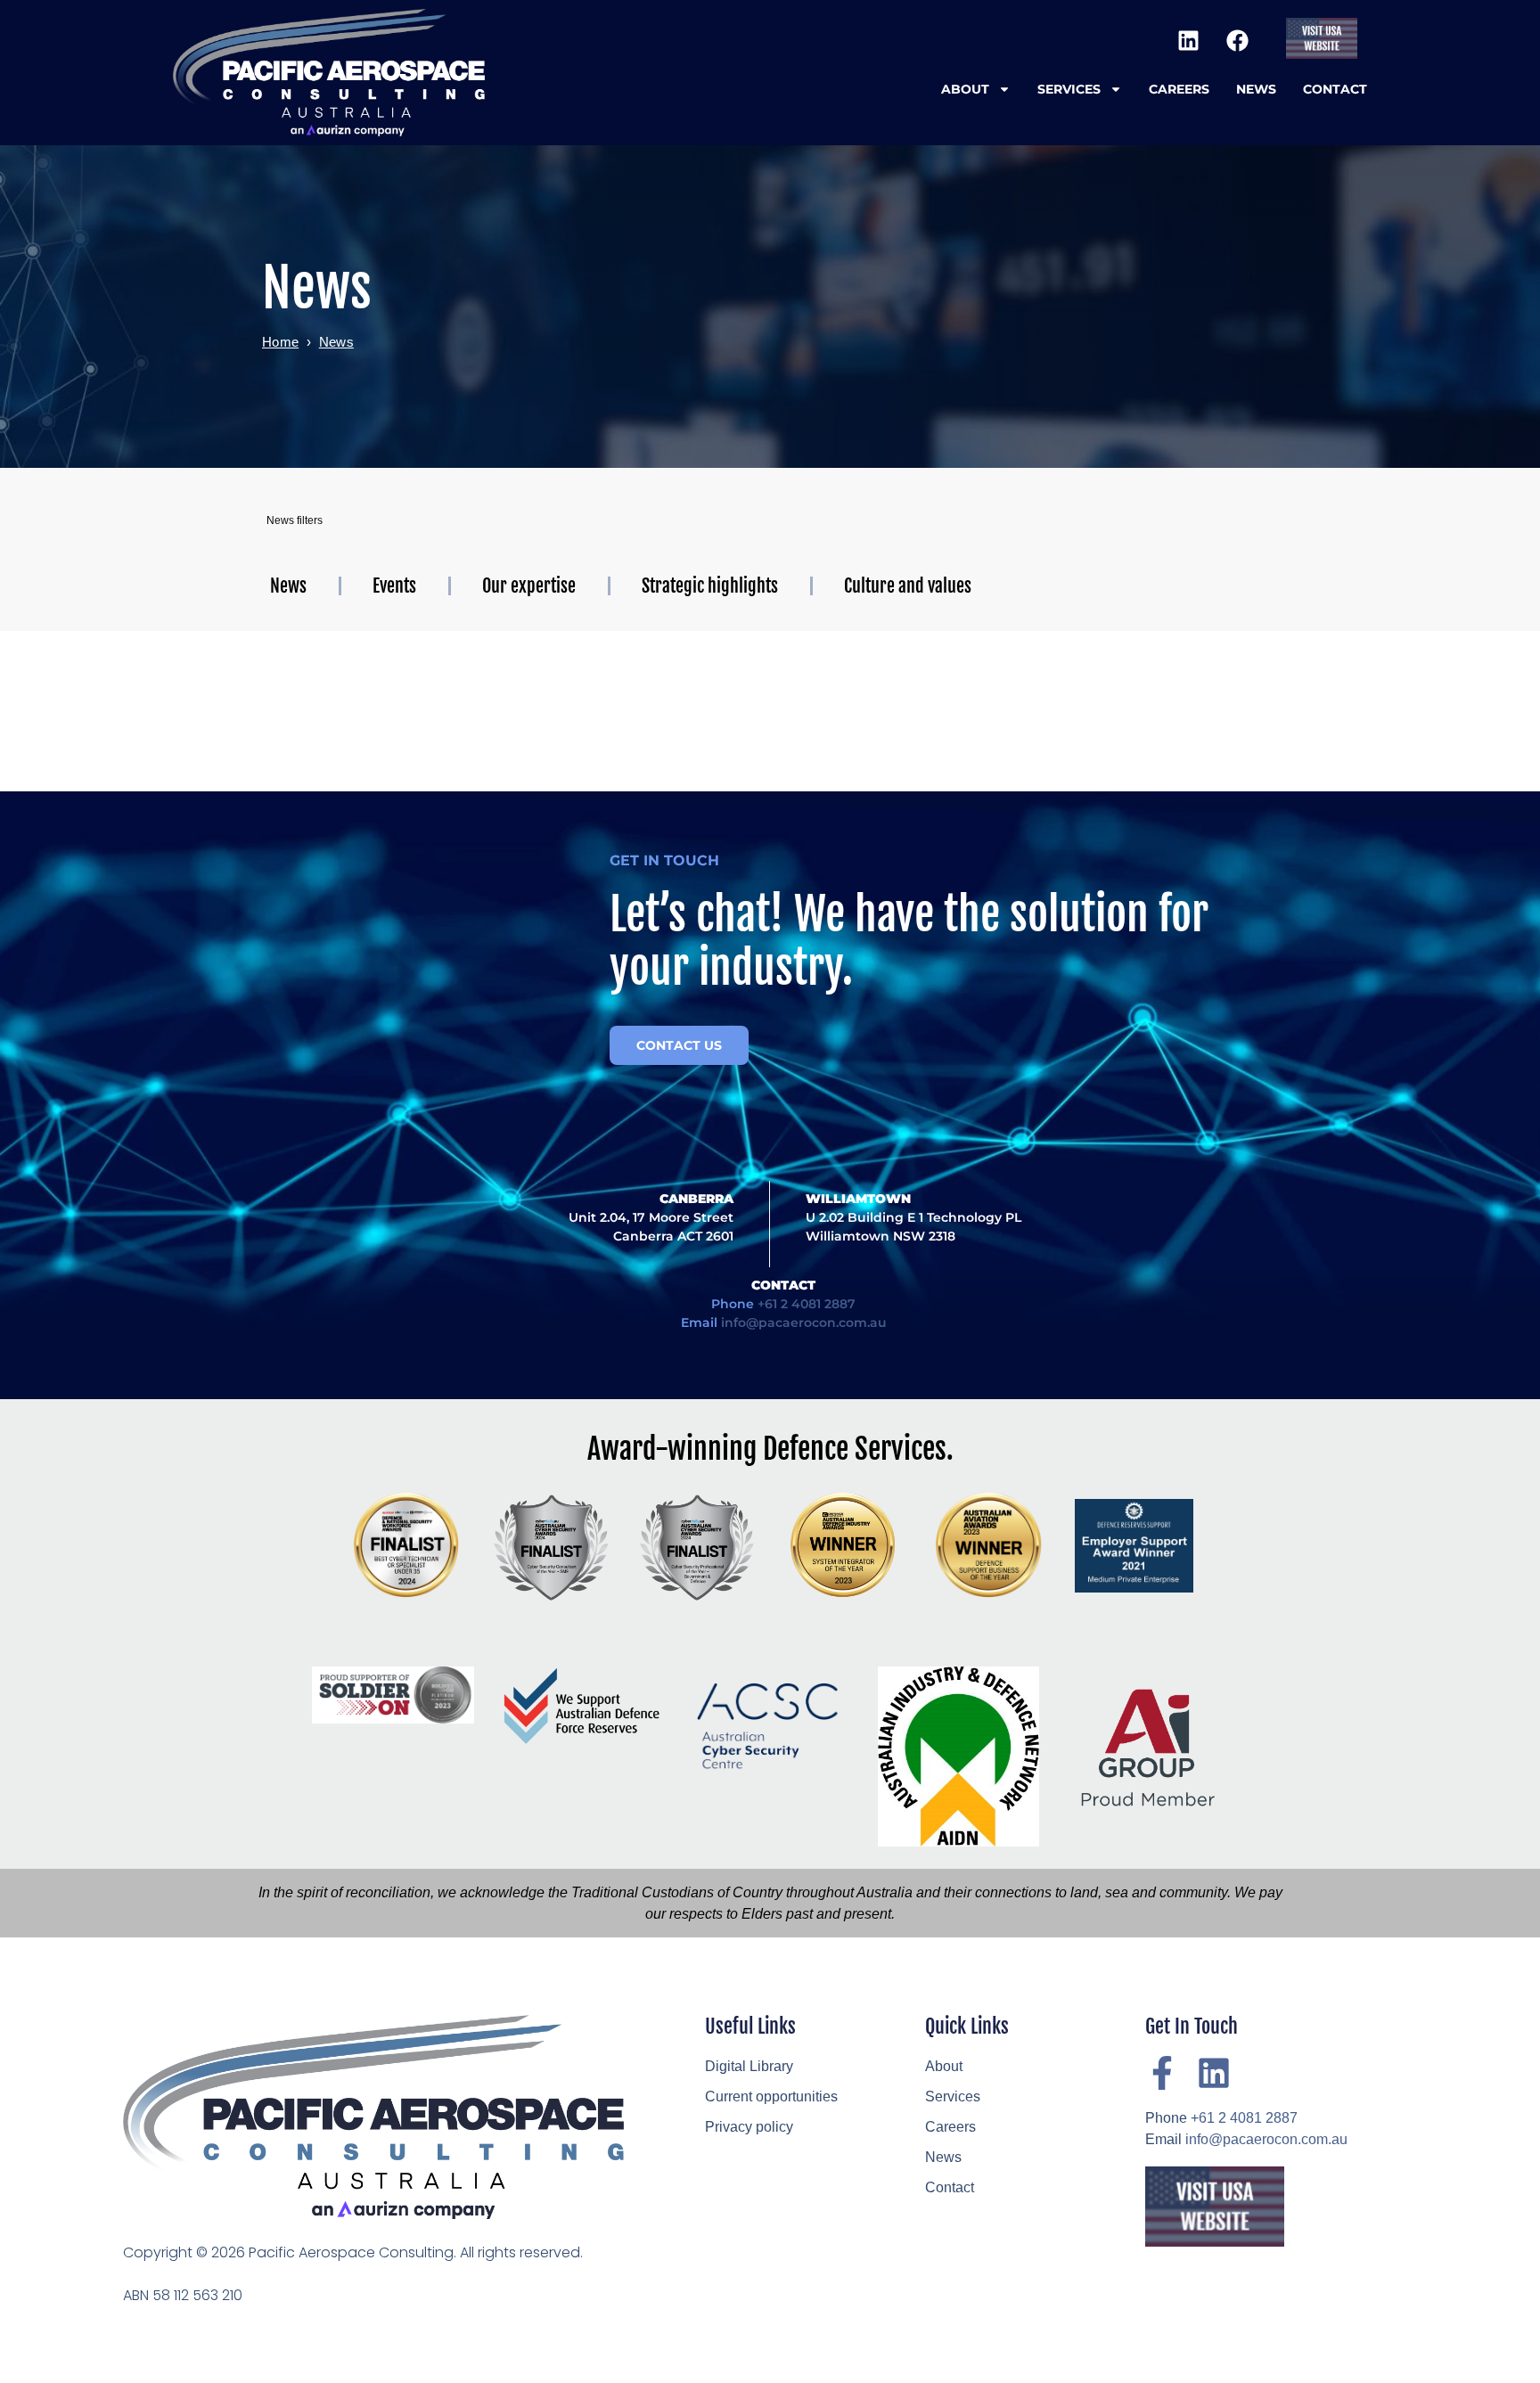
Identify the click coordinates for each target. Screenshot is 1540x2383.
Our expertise (529, 586)
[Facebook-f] (1162, 2073)
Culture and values (908, 586)
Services (1069, 89)
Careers (1179, 89)
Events (394, 586)
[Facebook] (1237, 40)
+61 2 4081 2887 (807, 1304)
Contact (1335, 89)
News (1256, 89)
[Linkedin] (1188, 40)
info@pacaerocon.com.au (804, 1323)
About (965, 89)
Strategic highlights (710, 586)
